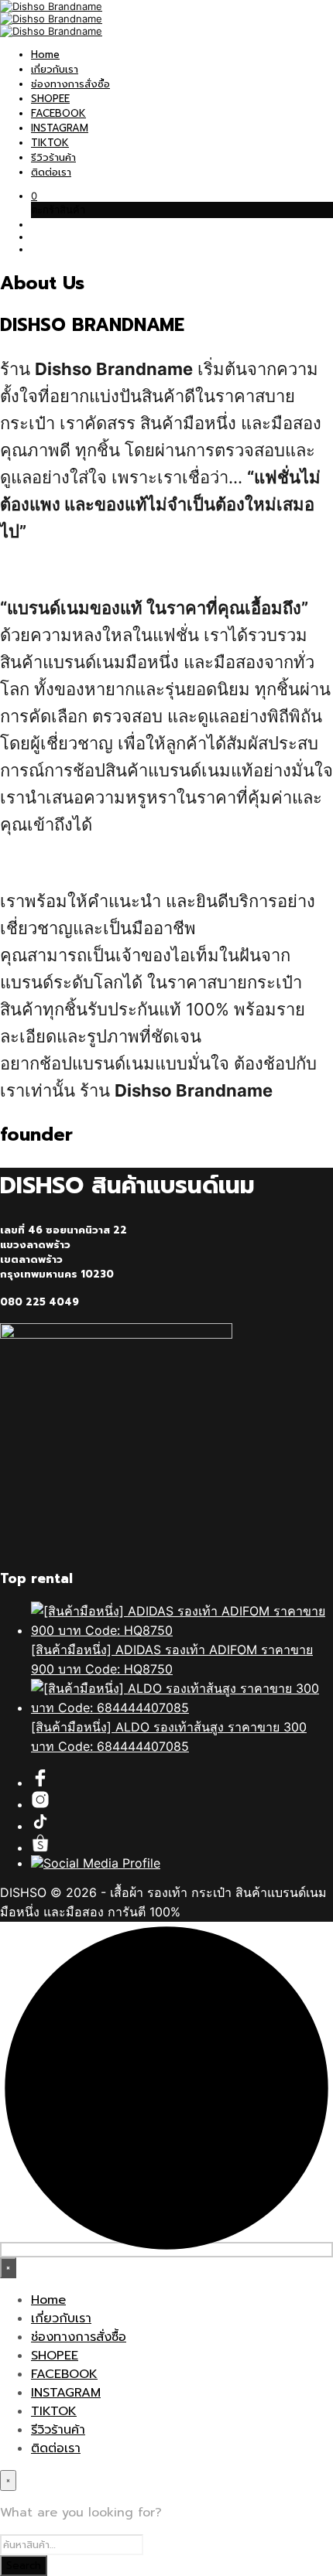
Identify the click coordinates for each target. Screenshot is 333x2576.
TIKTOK (50, 143)
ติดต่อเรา (51, 172)
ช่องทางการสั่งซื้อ (70, 84)
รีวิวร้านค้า (53, 157)
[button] (34, 196)
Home (45, 55)
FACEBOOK (58, 113)
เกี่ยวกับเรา (55, 69)
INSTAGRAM (60, 128)
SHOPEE (50, 99)
